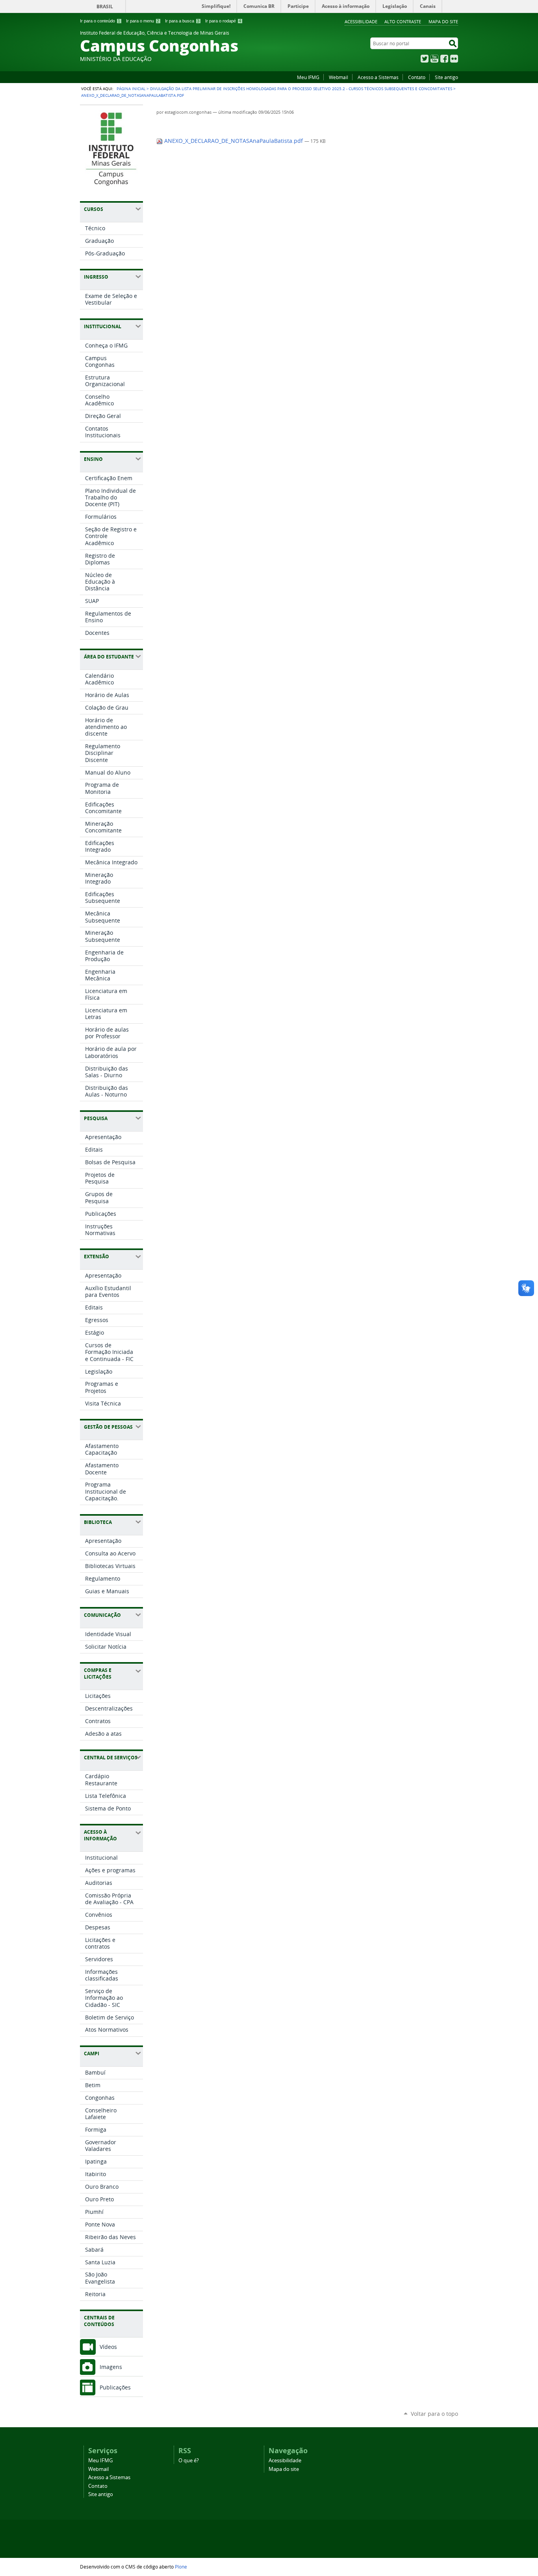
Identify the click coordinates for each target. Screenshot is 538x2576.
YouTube (434, 59)
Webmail (339, 77)
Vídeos (108, 2347)
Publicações (115, 2387)
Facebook (444, 59)
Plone (181, 2567)
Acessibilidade (361, 21)
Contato (417, 77)
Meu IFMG (308, 77)
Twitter (425, 59)
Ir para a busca (182, 21)
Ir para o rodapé (223, 21)
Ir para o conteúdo (100, 21)
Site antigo (446, 77)
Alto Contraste (403, 21)
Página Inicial (131, 89)
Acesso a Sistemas (378, 77)
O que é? (189, 2460)
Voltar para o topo (434, 2414)
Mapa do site (443, 21)
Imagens (111, 2367)
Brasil (105, 6)
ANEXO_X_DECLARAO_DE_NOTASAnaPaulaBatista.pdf (234, 141)
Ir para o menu (143, 21)
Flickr (454, 59)
